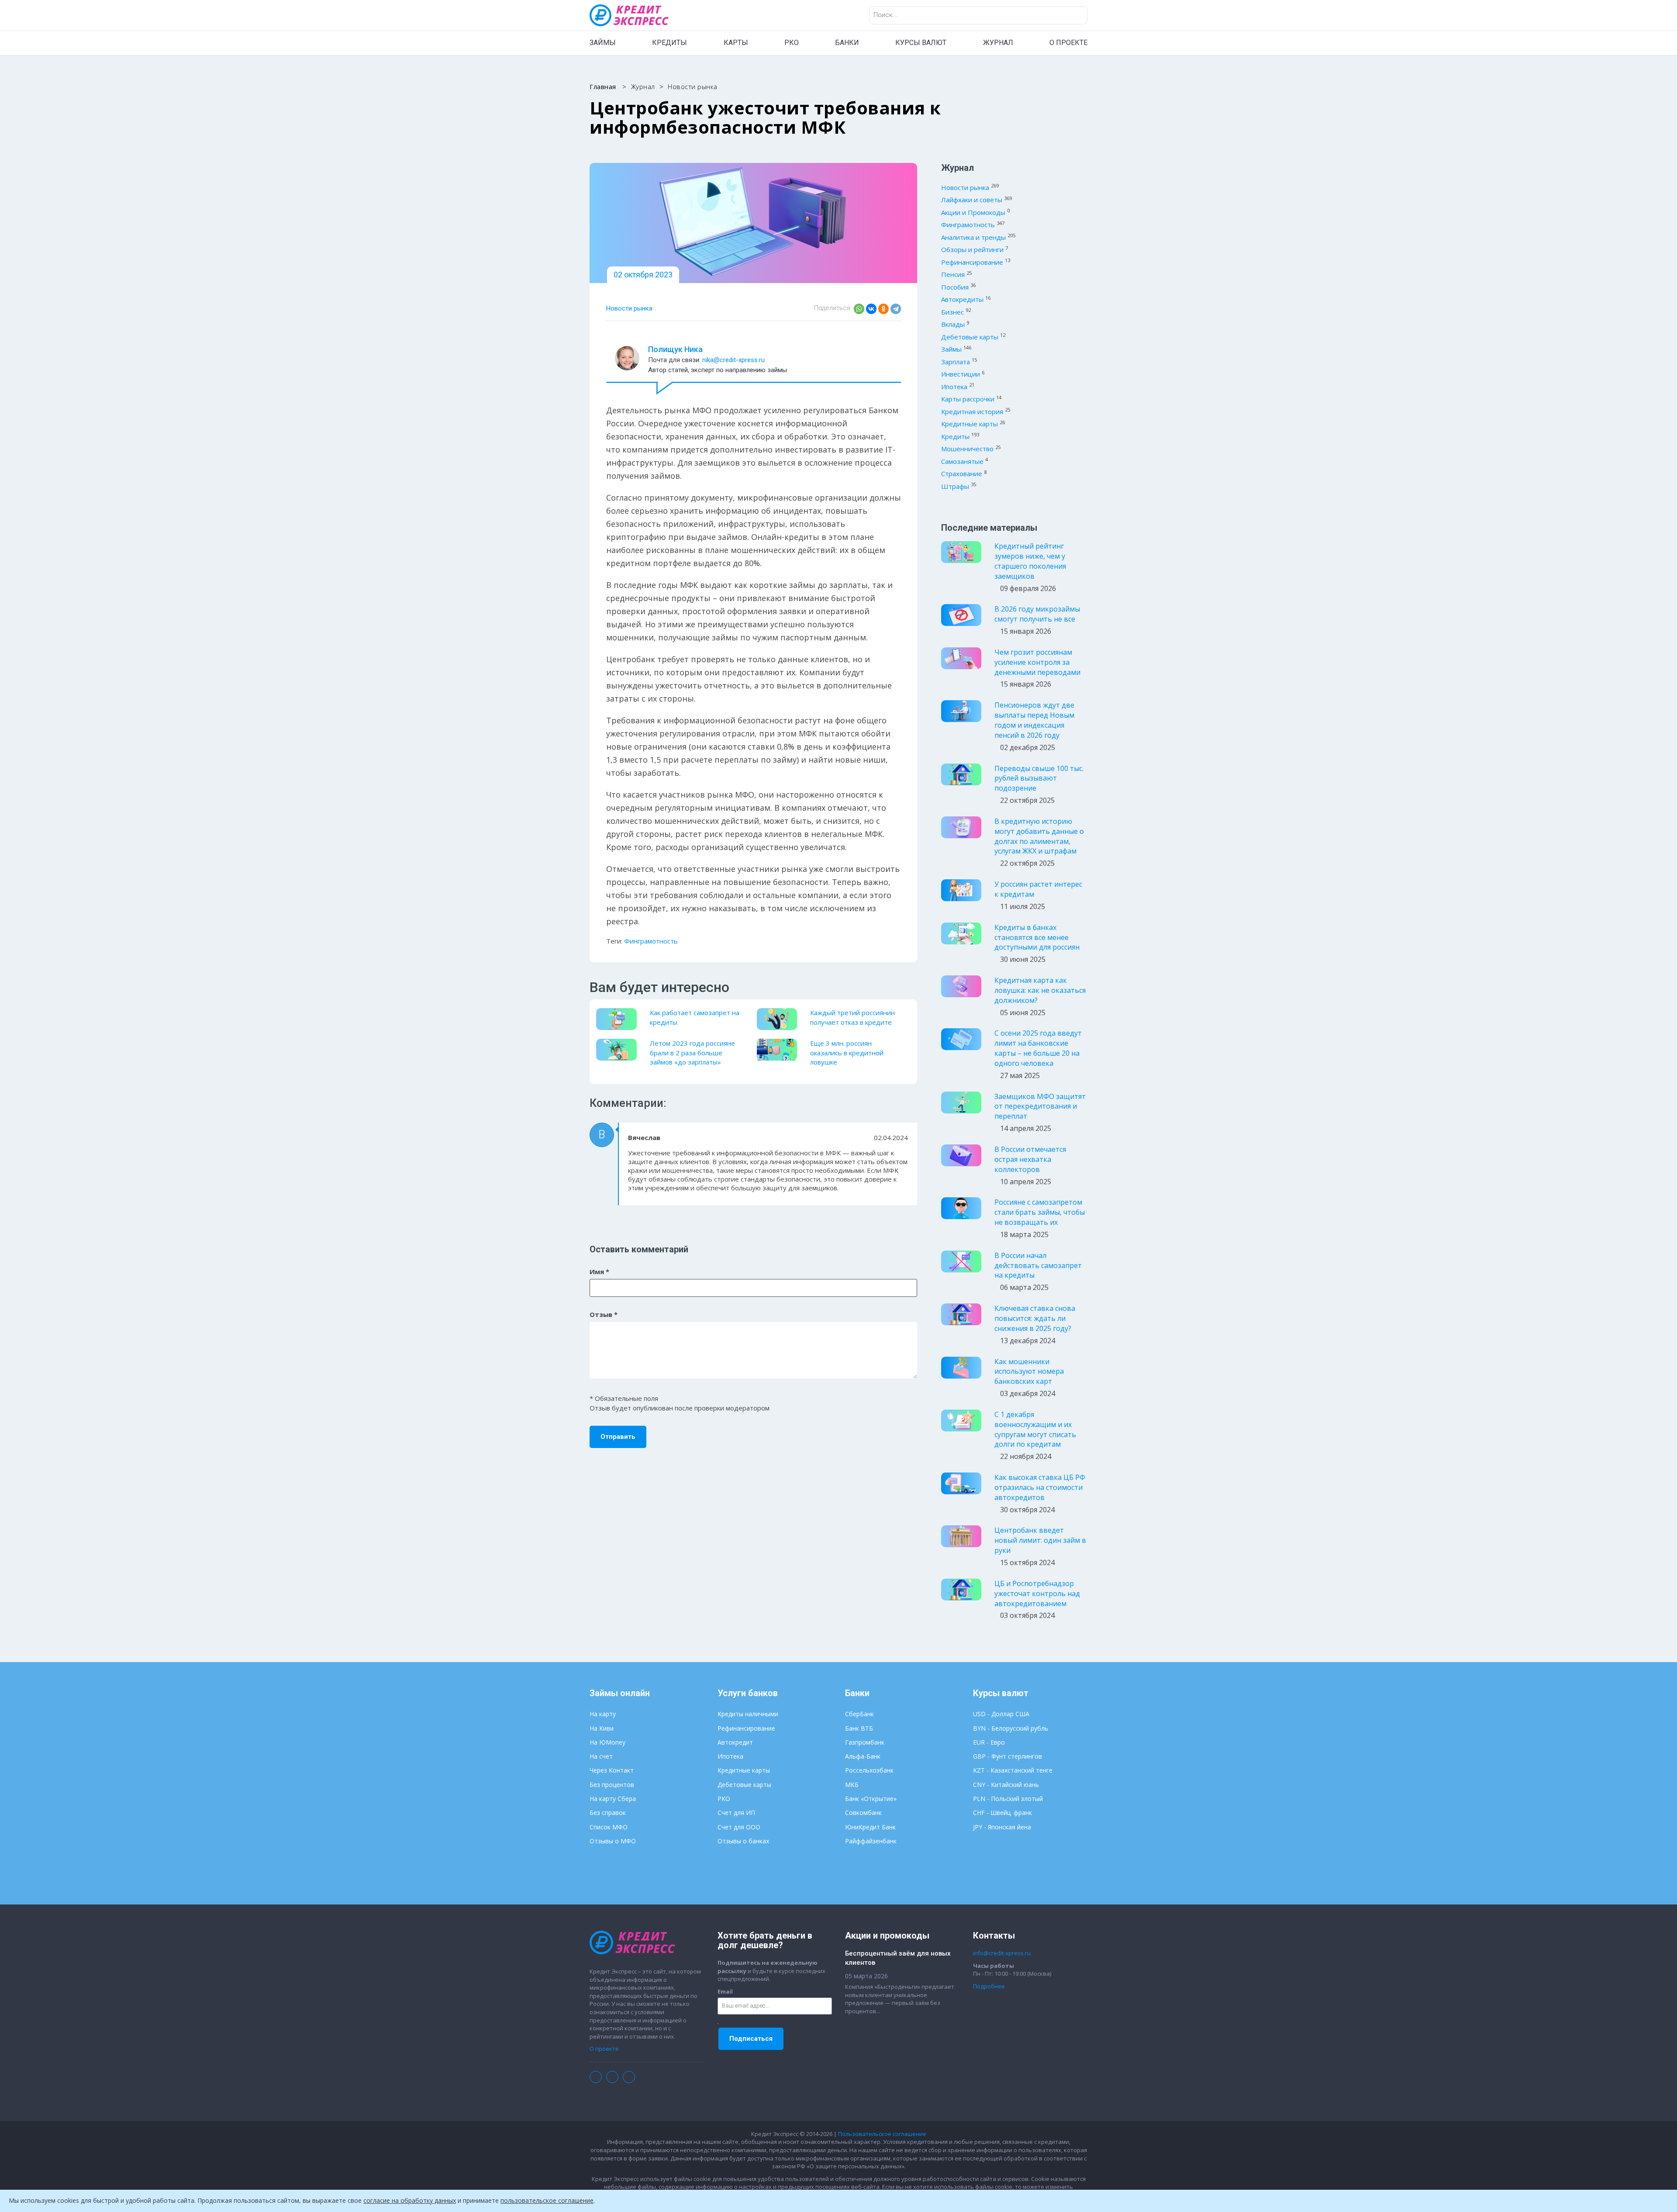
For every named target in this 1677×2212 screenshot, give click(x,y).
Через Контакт (612, 1770)
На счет (601, 1756)
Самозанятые (962, 461)
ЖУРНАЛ (998, 43)
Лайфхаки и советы (972, 200)
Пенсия (953, 274)
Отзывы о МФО (613, 1841)
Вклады (953, 324)
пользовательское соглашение (547, 2200)
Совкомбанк (863, 1813)
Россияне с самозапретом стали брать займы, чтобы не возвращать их (1040, 1212)
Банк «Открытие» (871, 1799)
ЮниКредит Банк (870, 1827)
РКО (792, 43)
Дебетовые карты (970, 337)
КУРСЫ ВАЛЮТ (921, 43)
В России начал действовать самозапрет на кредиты (1038, 1265)
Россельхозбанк (869, 1770)
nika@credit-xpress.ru (733, 360)
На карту (603, 1714)
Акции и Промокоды (973, 212)
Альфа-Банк (863, 1756)
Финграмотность (651, 941)
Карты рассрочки (968, 399)
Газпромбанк (865, 1742)
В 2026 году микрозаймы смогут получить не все (1037, 614)
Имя (599, 1272)
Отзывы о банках (743, 1841)
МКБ (852, 1785)
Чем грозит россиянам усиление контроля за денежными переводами (1037, 662)
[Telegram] (896, 309)
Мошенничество (967, 449)
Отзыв (604, 1314)
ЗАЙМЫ (603, 43)
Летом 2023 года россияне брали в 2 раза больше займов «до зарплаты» (692, 1052)
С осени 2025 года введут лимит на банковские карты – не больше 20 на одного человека (1038, 1048)
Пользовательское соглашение (882, 2134)
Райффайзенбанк (871, 1841)
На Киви (602, 1728)
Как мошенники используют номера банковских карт (1029, 1372)
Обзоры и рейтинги (972, 249)
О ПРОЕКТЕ (1068, 43)
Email (725, 1991)
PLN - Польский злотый (1008, 1799)
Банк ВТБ (859, 1728)
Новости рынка (629, 308)
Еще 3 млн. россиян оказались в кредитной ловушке (847, 1052)
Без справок (608, 1813)
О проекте (604, 2049)
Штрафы (955, 486)
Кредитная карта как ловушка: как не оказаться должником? (1040, 990)
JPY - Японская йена (1002, 1827)
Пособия (955, 287)
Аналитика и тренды (973, 237)
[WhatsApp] (859, 309)
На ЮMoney (607, 1742)
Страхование (962, 474)
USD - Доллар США (1001, 1714)
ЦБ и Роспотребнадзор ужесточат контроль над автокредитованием (1037, 1593)
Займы (951, 349)
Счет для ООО (739, 1827)
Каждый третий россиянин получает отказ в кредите (852, 1017)
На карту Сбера (613, 1799)
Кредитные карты (970, 424)
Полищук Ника (675, 349)
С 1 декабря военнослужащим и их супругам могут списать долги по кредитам (1035, 1429)
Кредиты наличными (748, 1714)
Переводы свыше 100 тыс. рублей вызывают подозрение (1039, 778)
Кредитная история (972, 411)
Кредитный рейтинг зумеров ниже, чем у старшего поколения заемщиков (1030, 561)
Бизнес (952, 312)
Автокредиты (962, 299)
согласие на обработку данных (410, 2200)
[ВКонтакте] (871, 309)
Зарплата (956, 362)
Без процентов (612, 1785)
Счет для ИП (736, 1813)
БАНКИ (847, 43)
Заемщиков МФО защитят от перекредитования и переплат (1040, 1106)
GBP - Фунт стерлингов (1008, 1756)
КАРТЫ (736, 43)
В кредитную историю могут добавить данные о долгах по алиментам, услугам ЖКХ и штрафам (1039, 836)
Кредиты (955, 436)
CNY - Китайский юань (1006, 1785)
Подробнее (989, 1986)
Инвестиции (961, 374)
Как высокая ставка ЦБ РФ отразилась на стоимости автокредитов (1040, 1487)
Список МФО (609, 1827)
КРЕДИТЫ (669, 43)
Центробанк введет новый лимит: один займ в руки (1040, 1540)
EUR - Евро (989, 1742)
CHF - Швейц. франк (1002, 1813)
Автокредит (735, 1742)
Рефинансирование (972, 262)
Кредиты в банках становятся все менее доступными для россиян (1037, 937)
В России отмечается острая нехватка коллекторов (1030, 1159)
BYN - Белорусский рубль (1011, 1728)
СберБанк (859, 1714)
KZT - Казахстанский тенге (1013, 1770)
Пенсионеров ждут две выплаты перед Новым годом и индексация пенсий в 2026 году (1034, 720)
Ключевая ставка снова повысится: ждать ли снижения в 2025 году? (1035, 1318)
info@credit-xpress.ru (1002, 1953)
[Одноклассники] (883, 309)
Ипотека (954, 387)
